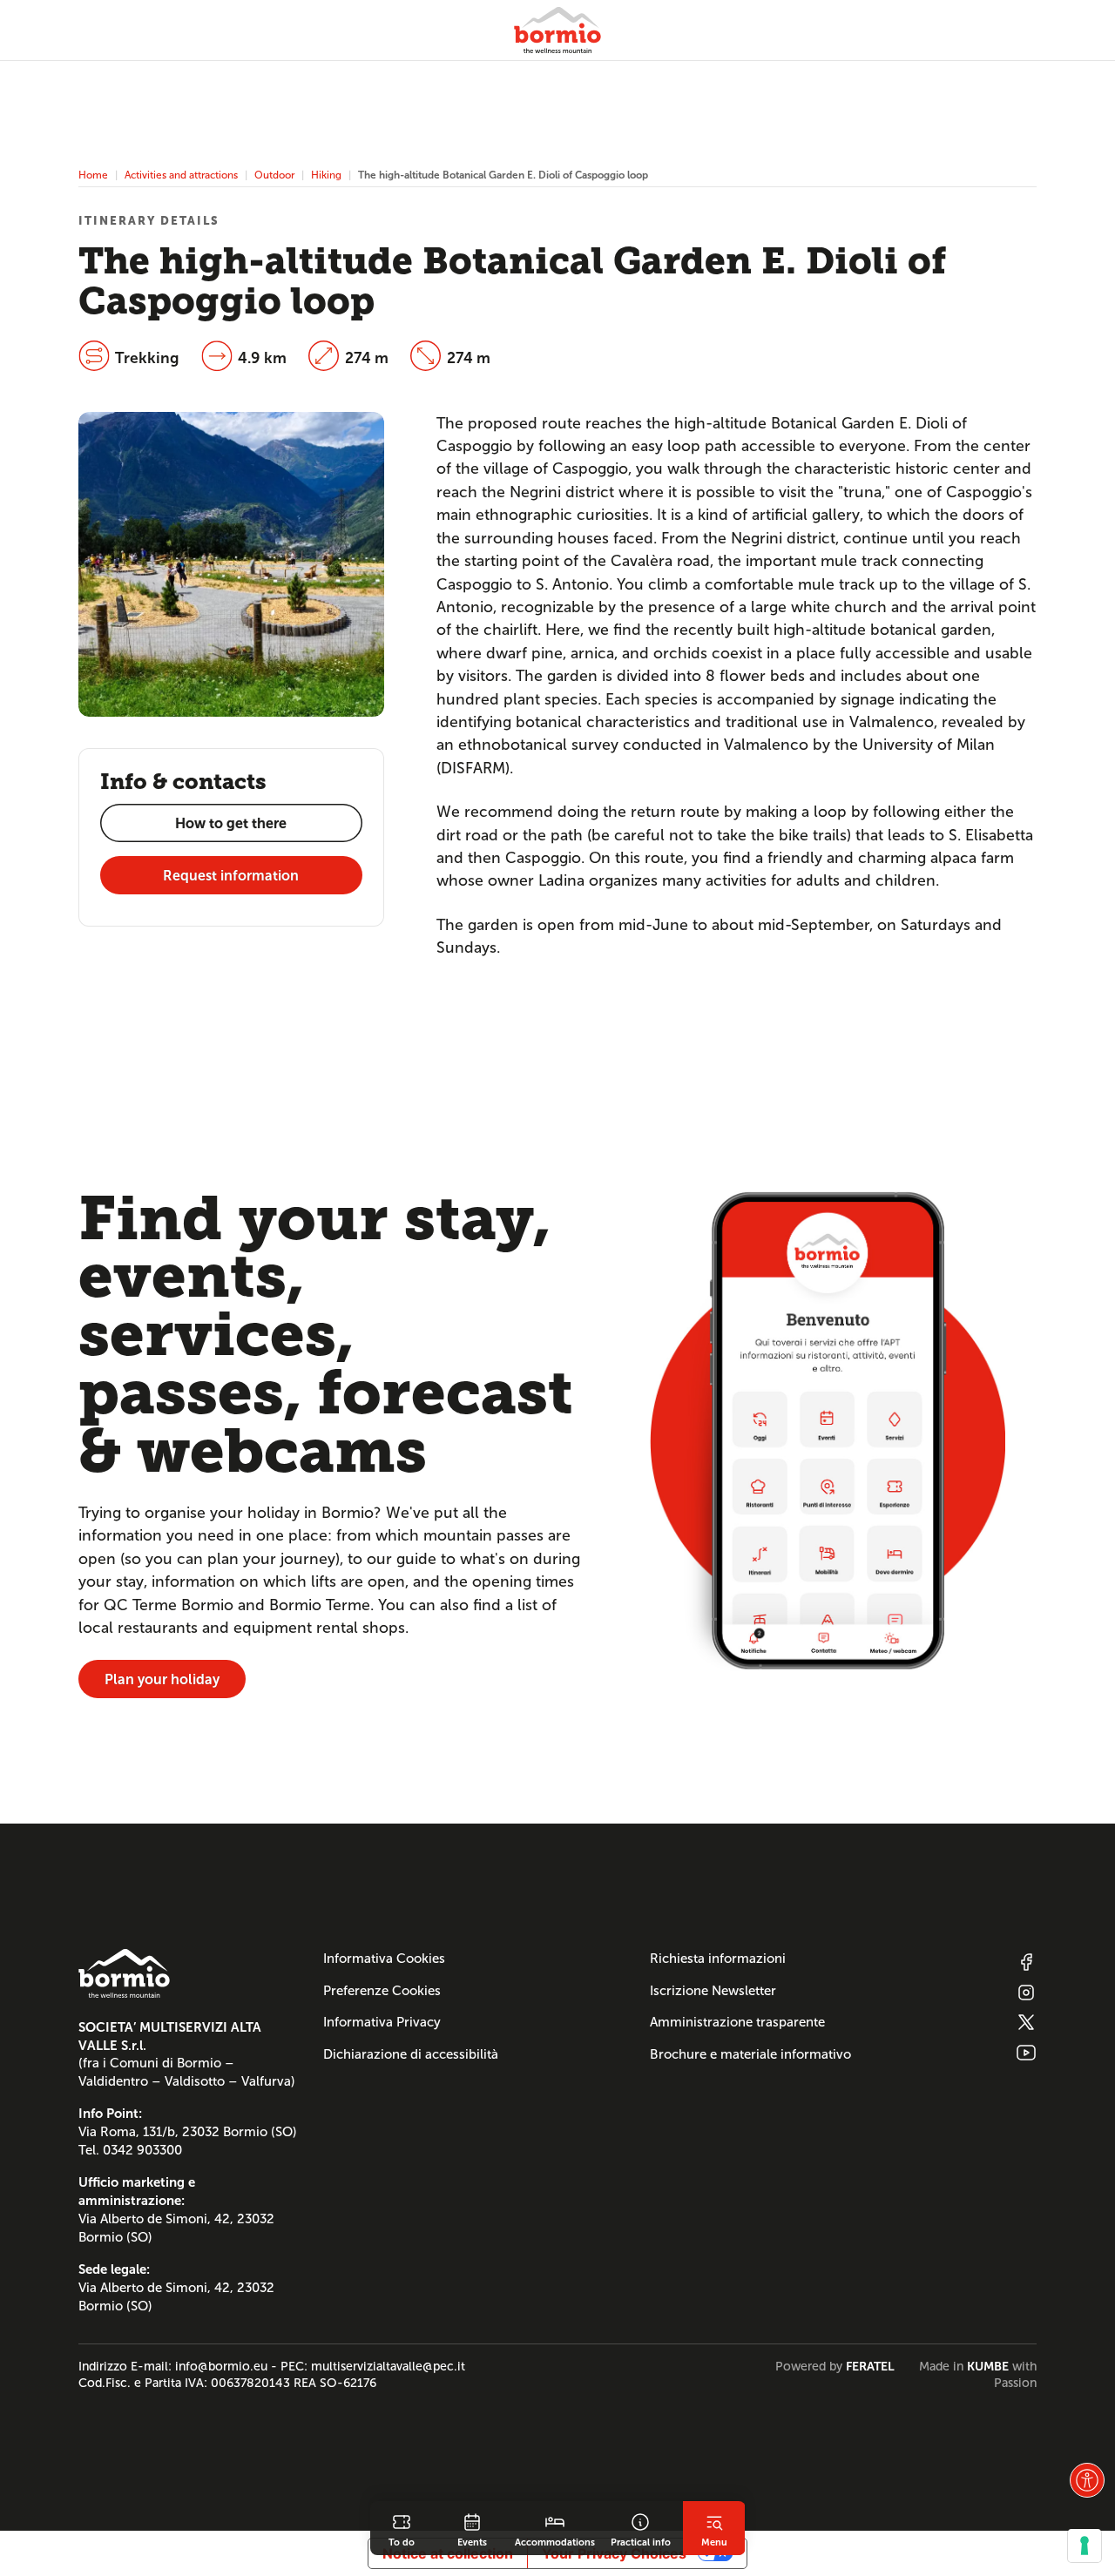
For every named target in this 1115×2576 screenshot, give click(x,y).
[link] (402, 2528)
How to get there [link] (231, 823)
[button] (1087, 2480)
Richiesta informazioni (718, 1959)
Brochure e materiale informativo (750, 2054)
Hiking (326, 175)
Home (93, 175)
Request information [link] (231, 876)
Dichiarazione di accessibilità (411, 2054)
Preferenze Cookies (382, 1991)
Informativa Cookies (384, 1959)
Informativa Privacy (382, 2022)
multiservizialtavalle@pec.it (388, 2366)
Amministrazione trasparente (737, 2022)
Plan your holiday (162, 1679)
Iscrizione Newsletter (713, 1991)
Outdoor (274, 175)
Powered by (835, 2366)
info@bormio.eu (221, 2366)
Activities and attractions (181, 175)
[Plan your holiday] (828, 1430)
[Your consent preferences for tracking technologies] (1085, 2546)
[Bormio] (557, 30)
